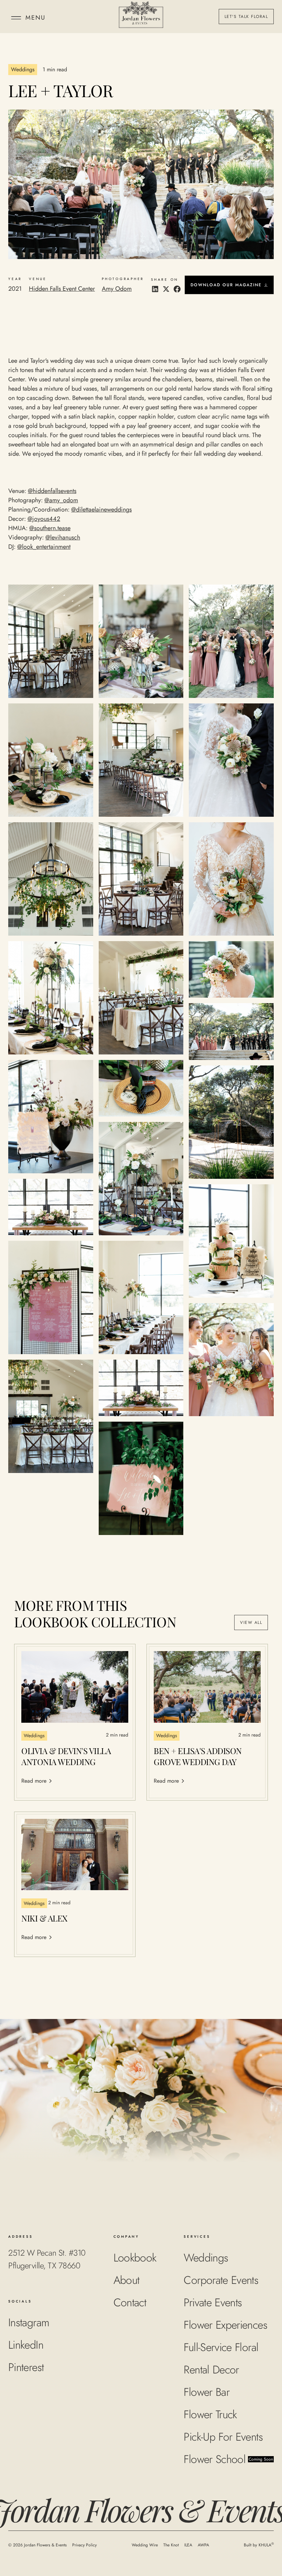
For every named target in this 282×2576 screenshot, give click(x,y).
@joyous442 (44, 519)
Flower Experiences (225, 2325)
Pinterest (26, 2367)
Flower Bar (207, 2392)
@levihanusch (63, 537)
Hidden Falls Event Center (62, 289)
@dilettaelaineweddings (101, 509)
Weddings (206, 2258)
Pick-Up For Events (223, 2437)
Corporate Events (221, 2280)
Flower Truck (210, 2414)
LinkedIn (26, 2345)
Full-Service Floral (221, 2347)
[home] (141, 17)
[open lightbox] (51, 641)
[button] (27, 17)
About (127, 2280)
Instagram (29, 2322)
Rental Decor (211, 2370)
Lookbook (135, 2258)
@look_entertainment (44, 547)
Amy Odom (117, 289)
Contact (130, 2302)
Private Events (213, 2302)
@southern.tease (50, 528)
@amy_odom (61, 500)
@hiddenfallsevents (52, 491)
